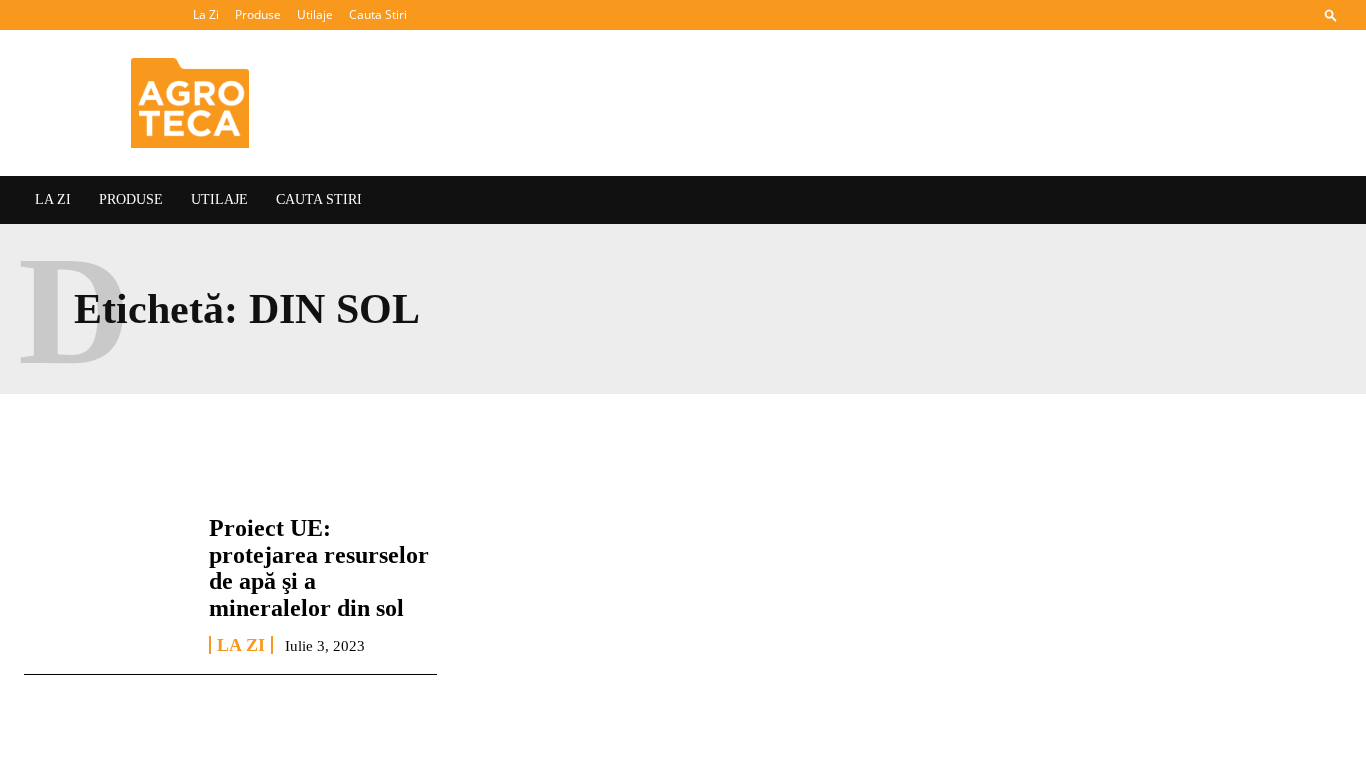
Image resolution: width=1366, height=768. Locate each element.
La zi (241, 645)
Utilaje (315, 14)
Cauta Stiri (378, 14)
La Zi (206, 14)
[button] (1331, 14)
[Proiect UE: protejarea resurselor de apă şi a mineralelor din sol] (106, 581)
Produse (258, 14)
